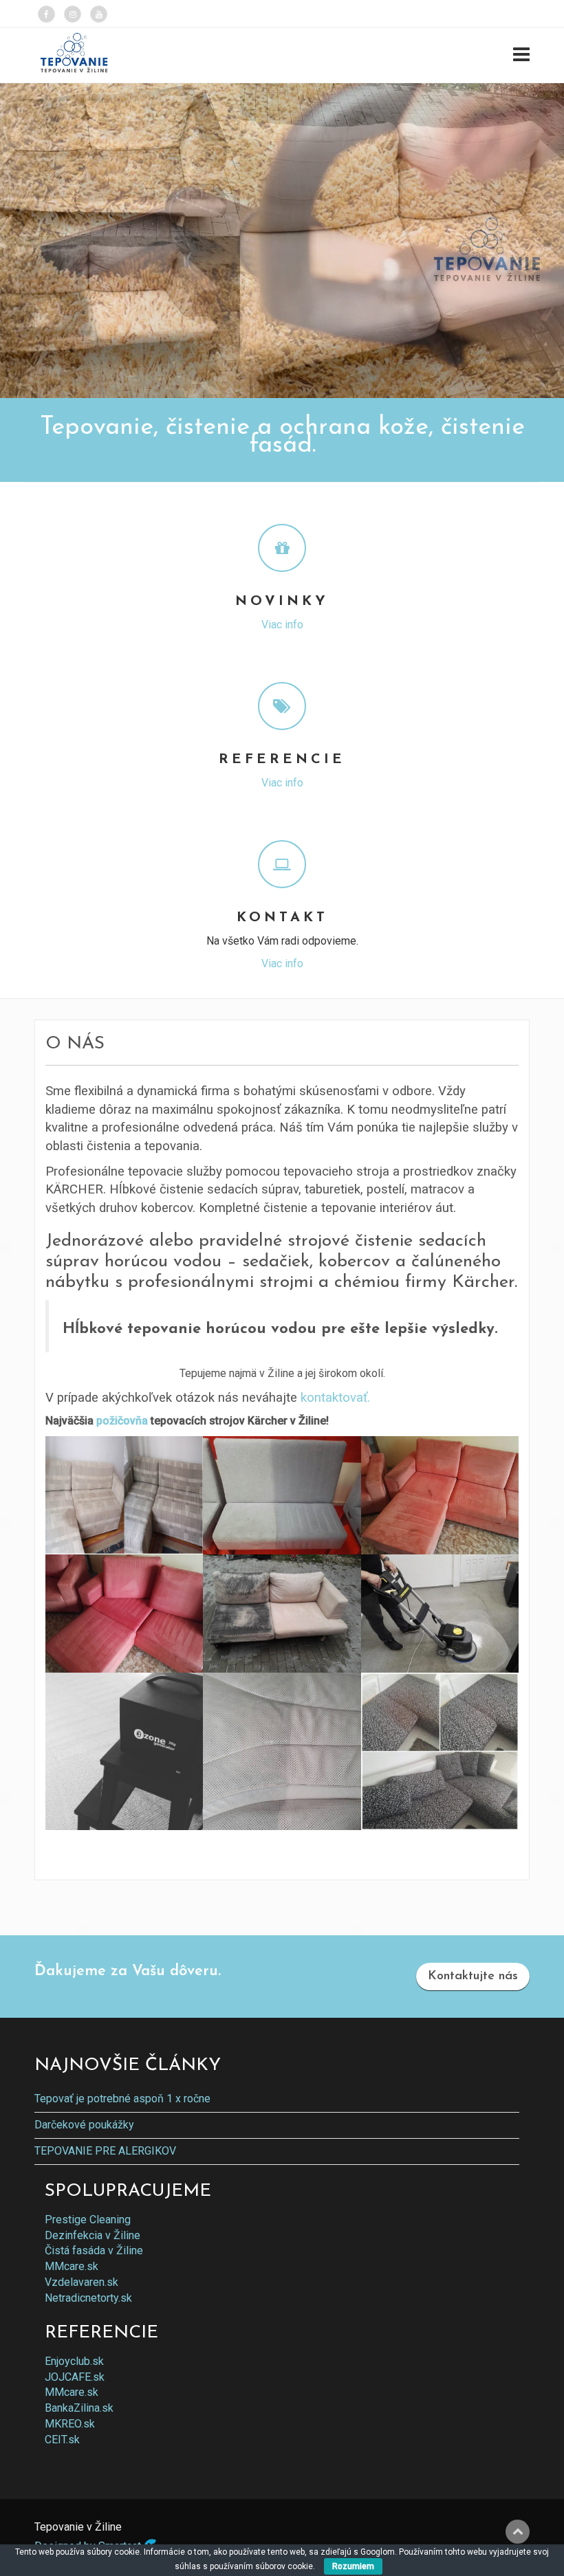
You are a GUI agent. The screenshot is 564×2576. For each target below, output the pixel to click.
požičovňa (122, 1421)
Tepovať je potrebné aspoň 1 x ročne (122, 2099)
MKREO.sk (70, 2424)
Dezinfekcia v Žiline (93, 2235)
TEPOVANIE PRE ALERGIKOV (105, 2151)
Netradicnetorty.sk (88, 2298)
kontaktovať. (335, 1398)
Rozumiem (353, 2566)
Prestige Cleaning (88, 2220)
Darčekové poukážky (84, 2125)
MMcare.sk (72, 2266)
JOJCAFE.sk (75, 2377)
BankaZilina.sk (79, 2408)
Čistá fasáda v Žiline (94, 2250)
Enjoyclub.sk (74, 2361)
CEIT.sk (62, 2440)
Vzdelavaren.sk (82, 2282)
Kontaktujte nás (473, 1977)
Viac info (282, 625)
